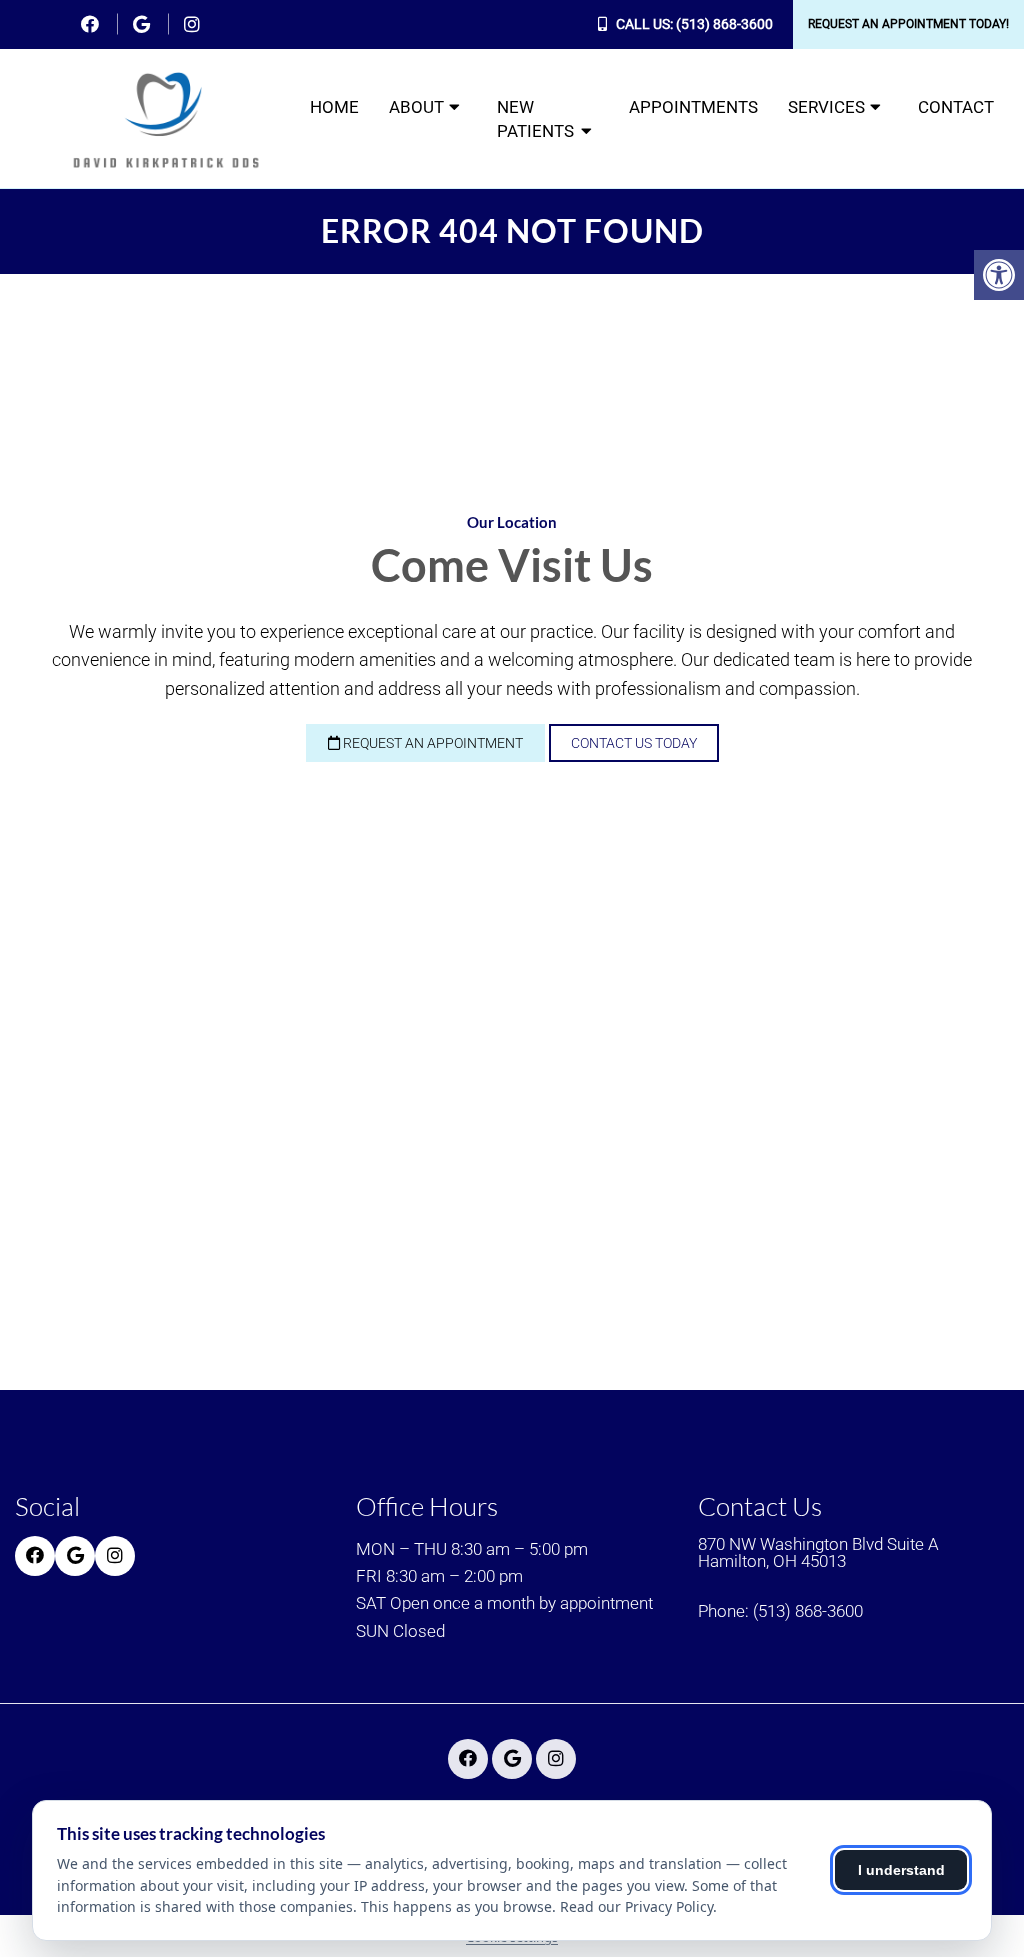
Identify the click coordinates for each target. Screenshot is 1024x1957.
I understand (901, 1870)
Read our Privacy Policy (636, 1906)
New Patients (535, 119)
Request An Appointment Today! (908, 24)
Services (826, 107)
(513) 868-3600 (724, 24)
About (416, 107)
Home (334, 107)
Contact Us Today (634, 743)
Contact (956, 107)
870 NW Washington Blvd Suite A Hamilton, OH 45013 (818, 1553)
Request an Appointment (431, 743)
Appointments (693, 107)
